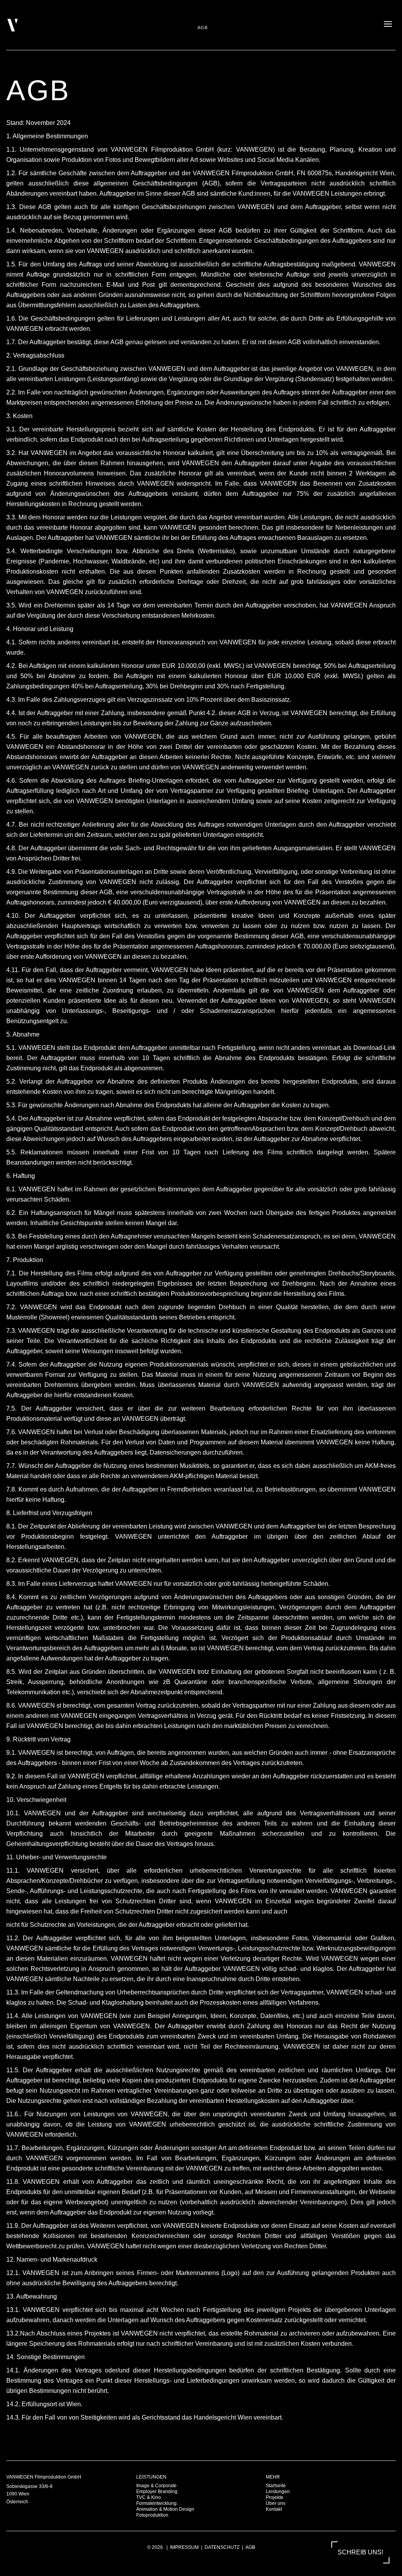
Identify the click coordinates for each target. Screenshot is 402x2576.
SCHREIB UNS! (360, 2552)
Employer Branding (157, 2492)
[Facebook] (389, 2480)
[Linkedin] (370, 2480)
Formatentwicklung (156, 2503)
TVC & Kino (149, 2497)
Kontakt (274, 2509)
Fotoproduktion (152, 2515)
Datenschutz (222, 2547)
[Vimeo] (360, 2480)
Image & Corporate (156, 2486)
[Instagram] (379, 2480)
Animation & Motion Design (165, 2509)
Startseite (276, 2486)
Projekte (275, 2497)
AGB (250, 2547)
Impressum (184, 2547)
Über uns (276, 2503)
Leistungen (278, 2492)
